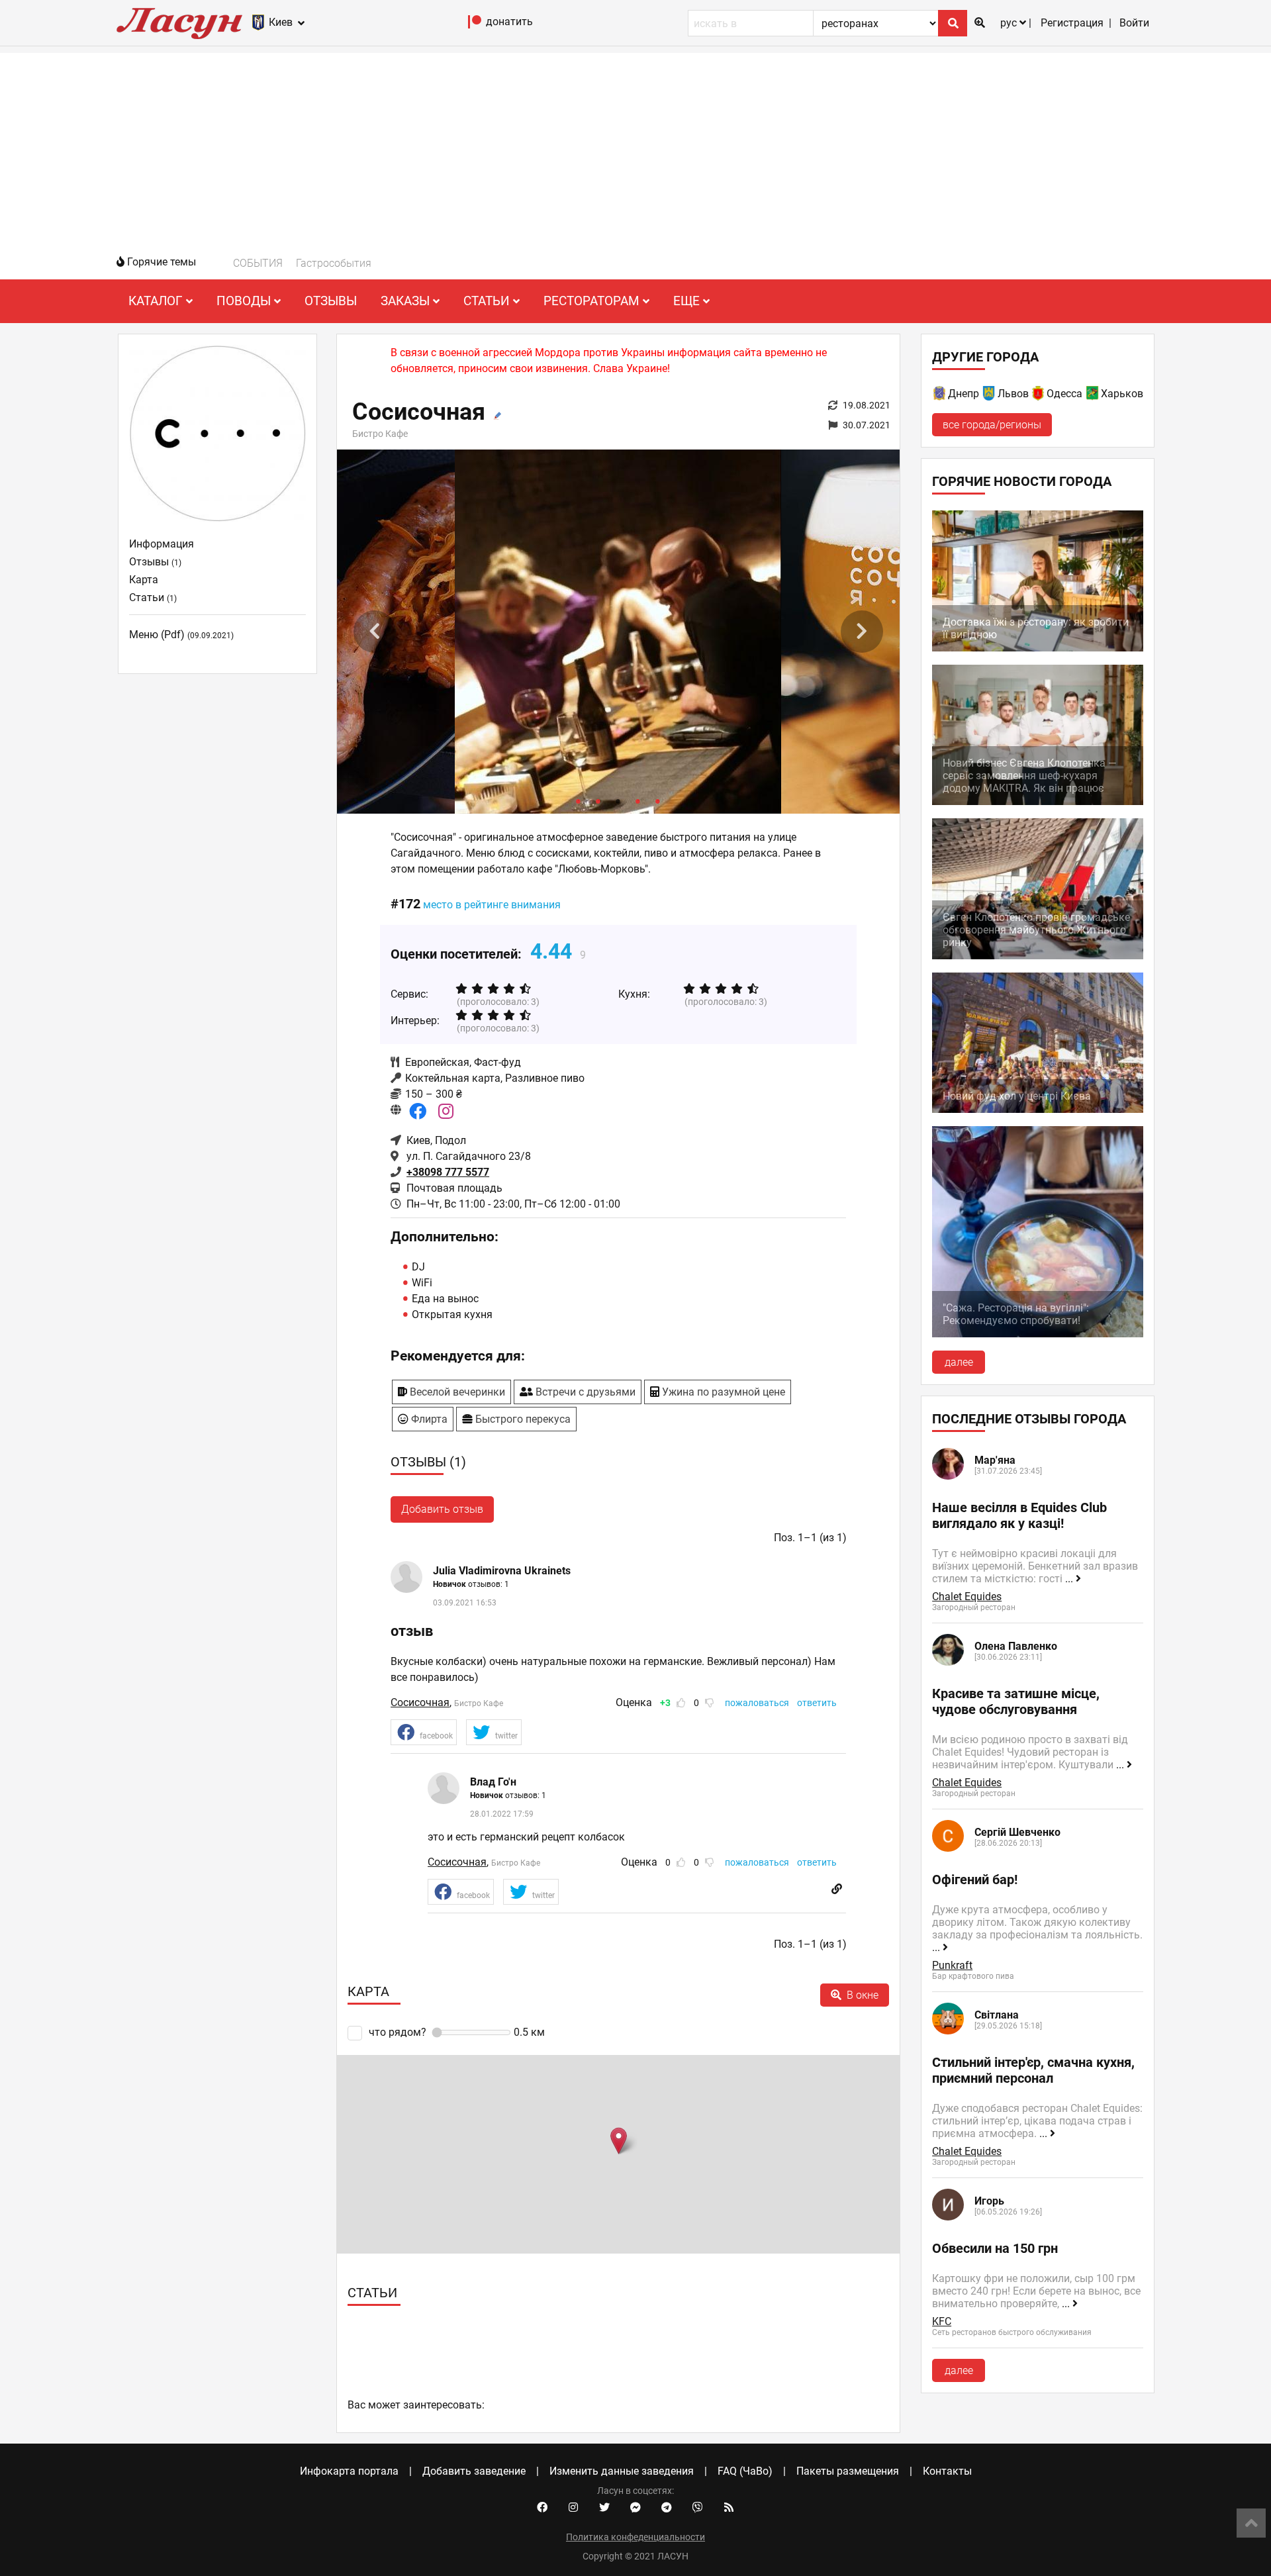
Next (862, 632)
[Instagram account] (573, 2508)
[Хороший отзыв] (681, 1703)
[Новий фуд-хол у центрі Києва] (1038, 1109)
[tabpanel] (618, 632)
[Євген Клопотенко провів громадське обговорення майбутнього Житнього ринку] (1038, 956)
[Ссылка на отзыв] (837, 1889)
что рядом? (397, 2032)
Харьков (1122, 394)
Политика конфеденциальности (635, 2537)
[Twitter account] (604, 2508)
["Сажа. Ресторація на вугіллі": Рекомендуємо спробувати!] (1038, 1334)
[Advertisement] (635, 146)
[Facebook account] (542, 2508)
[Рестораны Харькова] (1093, 396)
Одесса (1064, 394)
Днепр (964, 394)
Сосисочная (420, 1702)
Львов (1013, 394)
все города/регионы (992, 425)
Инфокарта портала (349, 2471)
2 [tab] (598, 800)
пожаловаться (757, 1703)
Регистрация (1072, 23)
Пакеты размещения (848, 2471)
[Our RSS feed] (729, 2508)
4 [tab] (638, 800)
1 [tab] (579, 800)
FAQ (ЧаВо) (745, 2471)
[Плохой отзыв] (710, 1703)
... (1070, 1579)
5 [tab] (658, 800)
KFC (942, 2321)
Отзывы (331, 301)
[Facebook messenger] (635, 2508)
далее (959, 1362)
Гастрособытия (334, 263)
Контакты (947, 2471)
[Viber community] (698, 2508)
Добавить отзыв (442, 1509)
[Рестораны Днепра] (940, 396)
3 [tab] (618, 800)
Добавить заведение (474, 2471)
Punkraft (952, 1965)
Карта (144, 580)
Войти (1134, 23)
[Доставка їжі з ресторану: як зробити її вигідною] (1038, 648)
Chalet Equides (967, 1597)
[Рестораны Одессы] (1039, 396)
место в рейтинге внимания (492, 905)
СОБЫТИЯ (258, 263)
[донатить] (475, 25)
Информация (162, 544)
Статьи (153, 597)
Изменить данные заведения (622, 2471)
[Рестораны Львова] (990, 396)
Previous (375, 632)
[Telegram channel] (667, 2508)
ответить (817, 1703)
